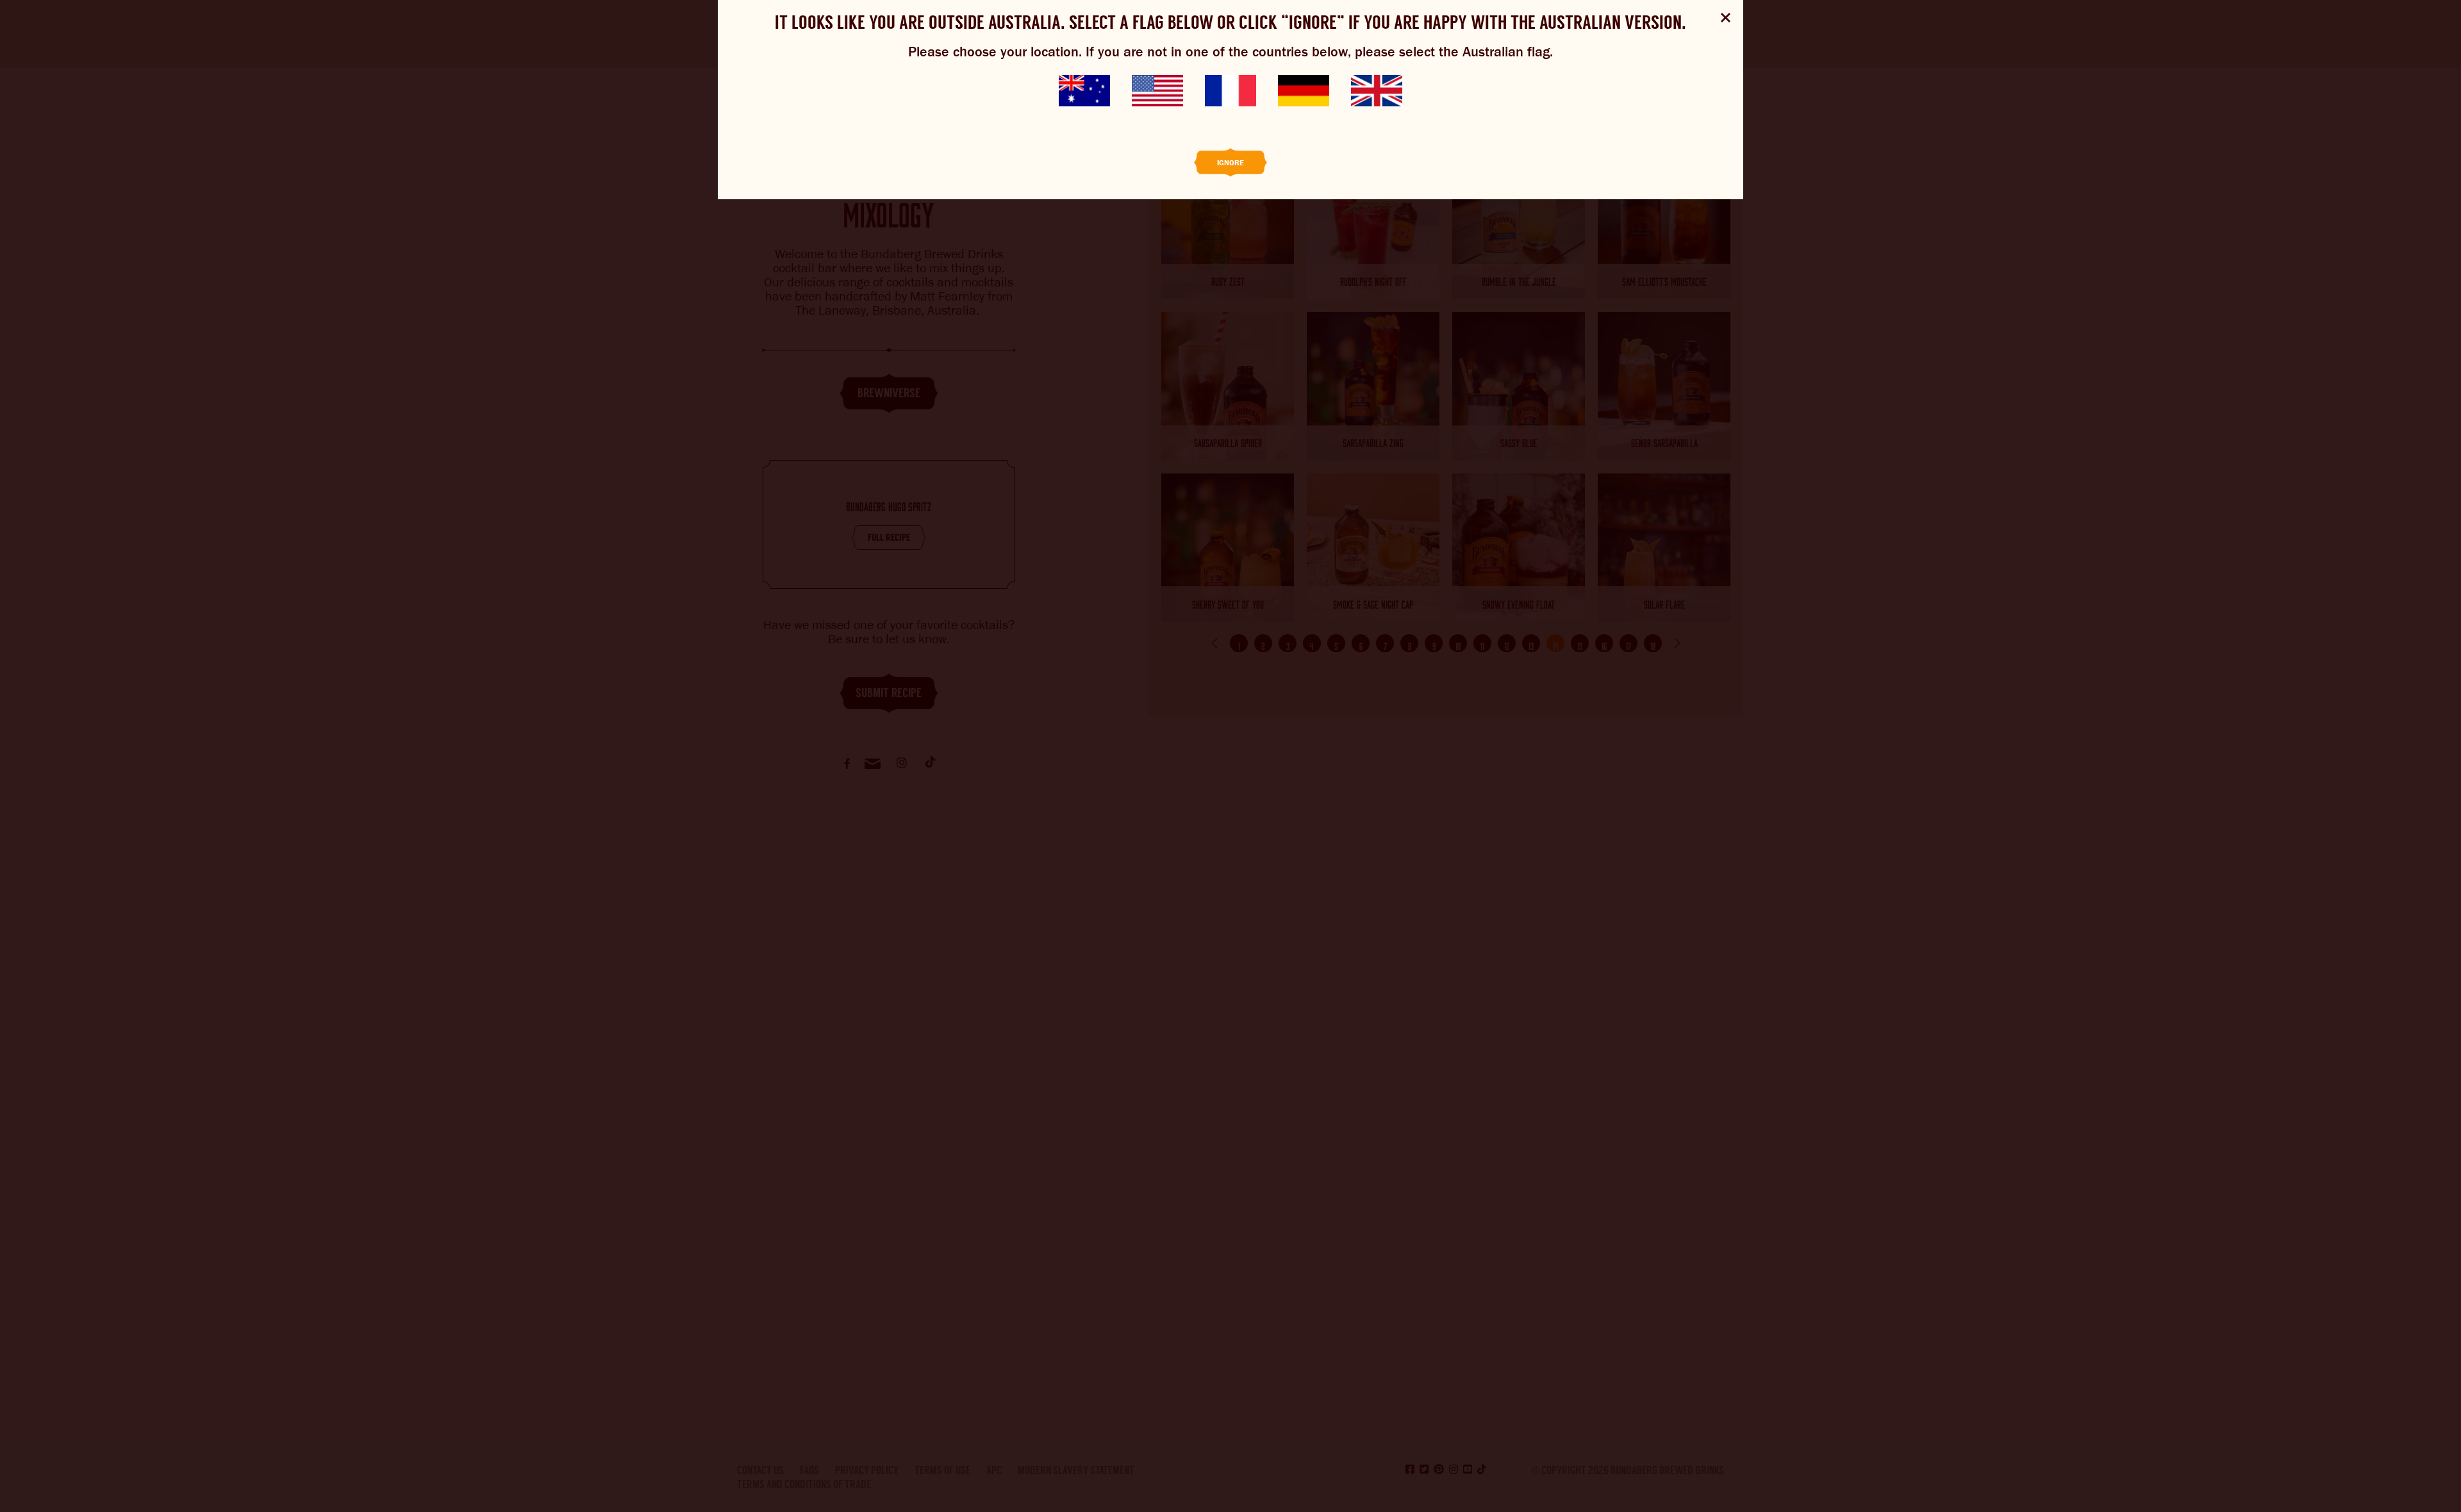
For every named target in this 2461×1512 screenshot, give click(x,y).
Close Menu (1726, 18)
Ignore (1230, 163)
